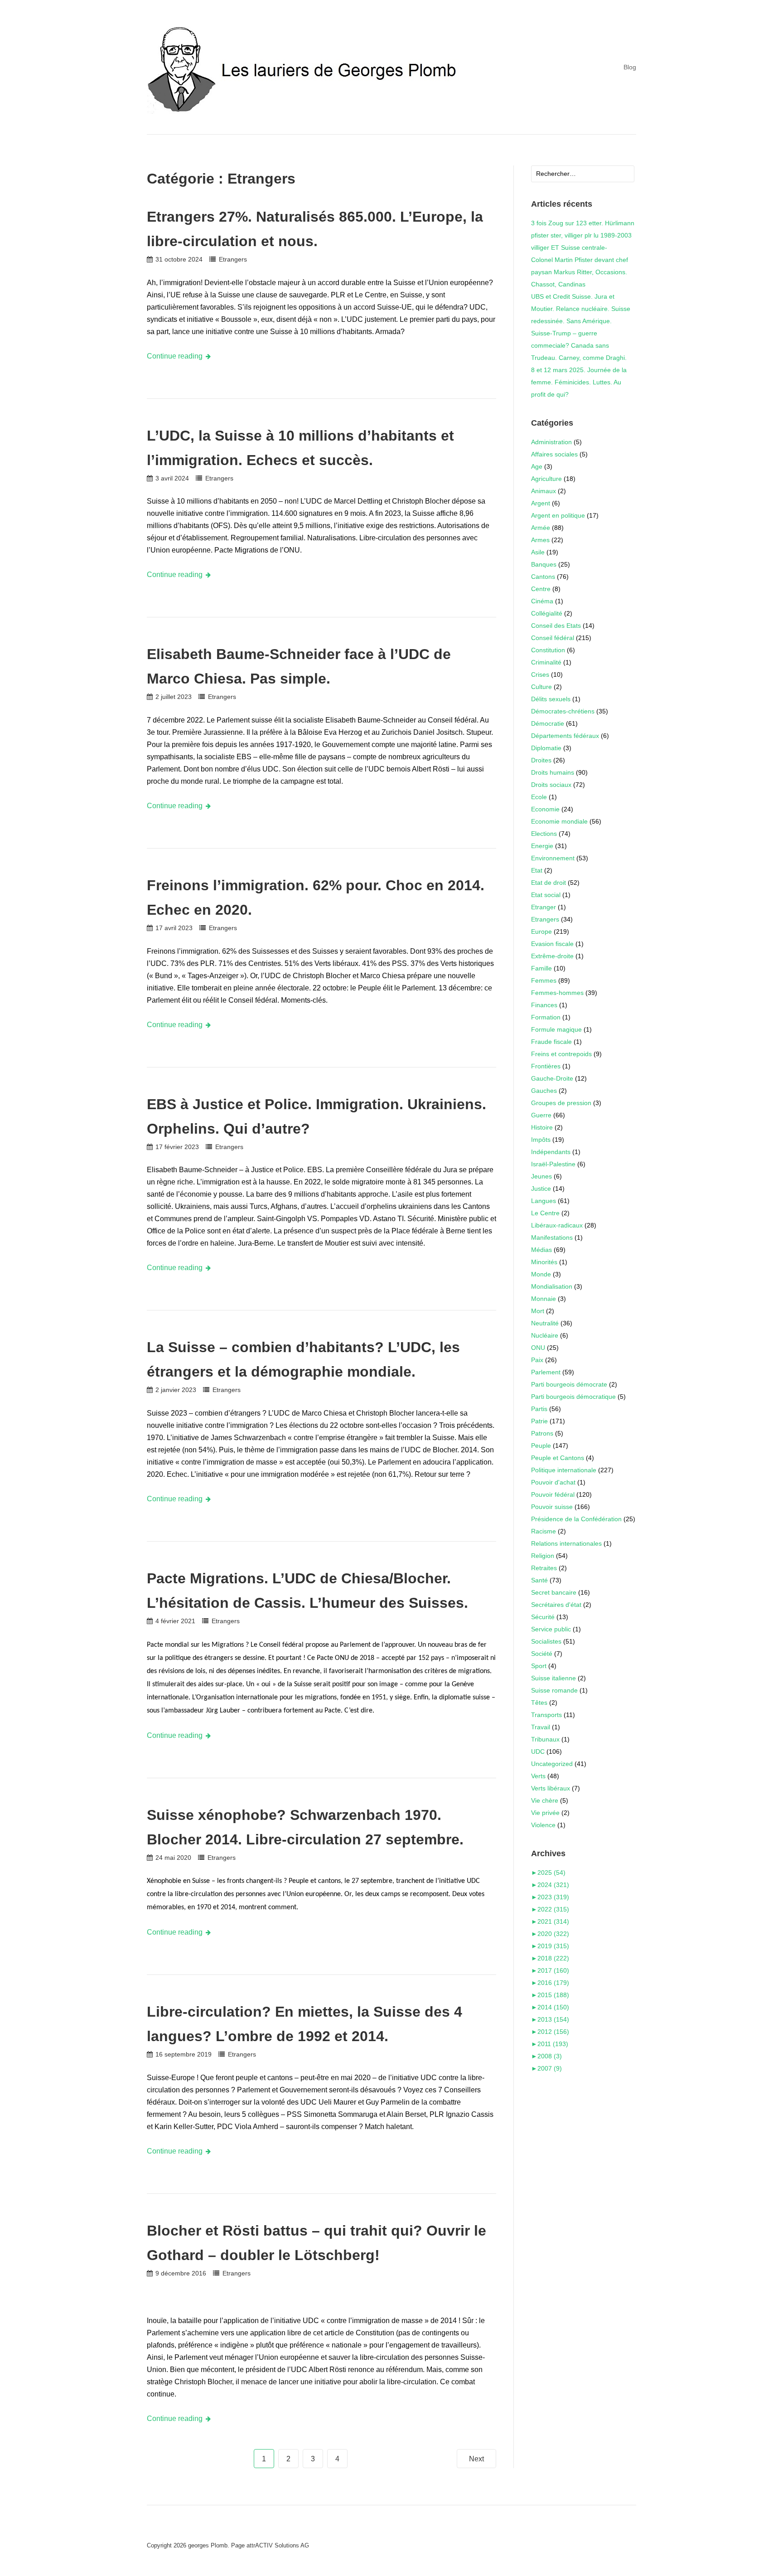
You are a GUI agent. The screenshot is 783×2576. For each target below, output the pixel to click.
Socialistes (546, 1641)
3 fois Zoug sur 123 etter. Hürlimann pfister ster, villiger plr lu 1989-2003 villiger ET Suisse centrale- (583, 235)
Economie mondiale (559, 821)
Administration (551, 442)
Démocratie (548, 723)
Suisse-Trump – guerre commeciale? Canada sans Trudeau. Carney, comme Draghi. (579, 345)
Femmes (544, 980)
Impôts (541, 1140)
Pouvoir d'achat (553, 1482)
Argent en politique (558, 515)
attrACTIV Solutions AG (278, 2545)
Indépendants (551, 1152)
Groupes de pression (561, 1103)
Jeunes (541, 1176)
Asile (538, 552)
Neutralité (545, 1323)
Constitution (548, 650)
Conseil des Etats (556, 626)
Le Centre (545, 1213)
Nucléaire (545, 1335)
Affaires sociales (554, 454)
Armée (541, 528)
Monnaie (544, 1299)
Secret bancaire (554, 1592)
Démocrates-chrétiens (563, 711)
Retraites (544, 1568)
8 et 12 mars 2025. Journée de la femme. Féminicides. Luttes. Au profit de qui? (579, 382)
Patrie (539, 1421)
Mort (538, 1311)
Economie (545, 809)
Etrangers (233, 259)
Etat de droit (549, 883)
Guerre (541, 1115)
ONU (538, 1348)
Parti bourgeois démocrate (569, 1384)
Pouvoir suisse (552, 1507)
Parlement (546, 1372)
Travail (541, 1727)
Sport (539, 1666)
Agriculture (546, 479)
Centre (541, 589)
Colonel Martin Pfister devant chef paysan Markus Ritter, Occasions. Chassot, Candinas (580, 272)
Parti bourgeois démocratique (573, 1397)
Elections (544, 834)
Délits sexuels (551, 699)
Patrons (542, 1433)
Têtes (539, 1703)
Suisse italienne (553, 1678)
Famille (541, 968)
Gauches (544, 1091)
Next (476, 2459)
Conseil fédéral (553, 638)
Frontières (546, 1066)
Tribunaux (545, 1739)
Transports (546, 1715)
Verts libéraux (551, 1788)
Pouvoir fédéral (553, 1494)
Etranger (544, 907)
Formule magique (556, 1029)
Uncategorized (552, 1764)
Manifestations (552, 1237)
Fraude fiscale (551, 1042)
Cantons (543, 577)
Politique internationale (564, 1470)
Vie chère (545, 1800)
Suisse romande (554, 1690)
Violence (543, 1825)
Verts (538, 1776)
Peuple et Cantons (558, 1458)
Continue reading (175, 356)
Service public (551, 1629)
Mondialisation (552, 1286)
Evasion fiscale (552, 944)
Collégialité (547, 613)
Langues (544, 1201)
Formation (546, 1017)
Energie (542, 846)
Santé (539, 1580)
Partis (539, 1409)
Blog (630, 67)
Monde (541, 1274)
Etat (537, 870)
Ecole (539, 797)
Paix (537, 1360)
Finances (544, 1005)
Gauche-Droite (552, 1078)
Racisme (544, 1531)
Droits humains (553, 772)
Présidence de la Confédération (576, 1519)
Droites (541, 760)
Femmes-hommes (557, 993)
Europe (541, 931)
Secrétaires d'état (556, 1605)
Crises (540, 674)
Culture (541, 687)
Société (542, 1654)
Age (537, 466)
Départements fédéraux (565, 736)
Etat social (546, 895)
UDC (538, 1751)
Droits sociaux (551, 785)
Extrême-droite (552, 956)
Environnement (553, 858)
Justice (541, 1189)
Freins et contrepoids (561, 1054)
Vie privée (545, 1813)
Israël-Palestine (553, 1164)
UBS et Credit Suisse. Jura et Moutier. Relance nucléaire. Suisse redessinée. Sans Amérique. (581, 309)
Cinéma (542, 601)
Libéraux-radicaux (557, 1225)
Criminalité (546, 662)
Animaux (544, 491)
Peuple (541, 1446)
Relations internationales (566, 1543)
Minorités (544, 1262)
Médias (541, 1250)
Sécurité (543, 1617)
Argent (541, 503)
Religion (543, 1556)
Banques (544, 564)
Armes (540, 540)
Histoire (542, 1127)
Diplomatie (546, 748)
